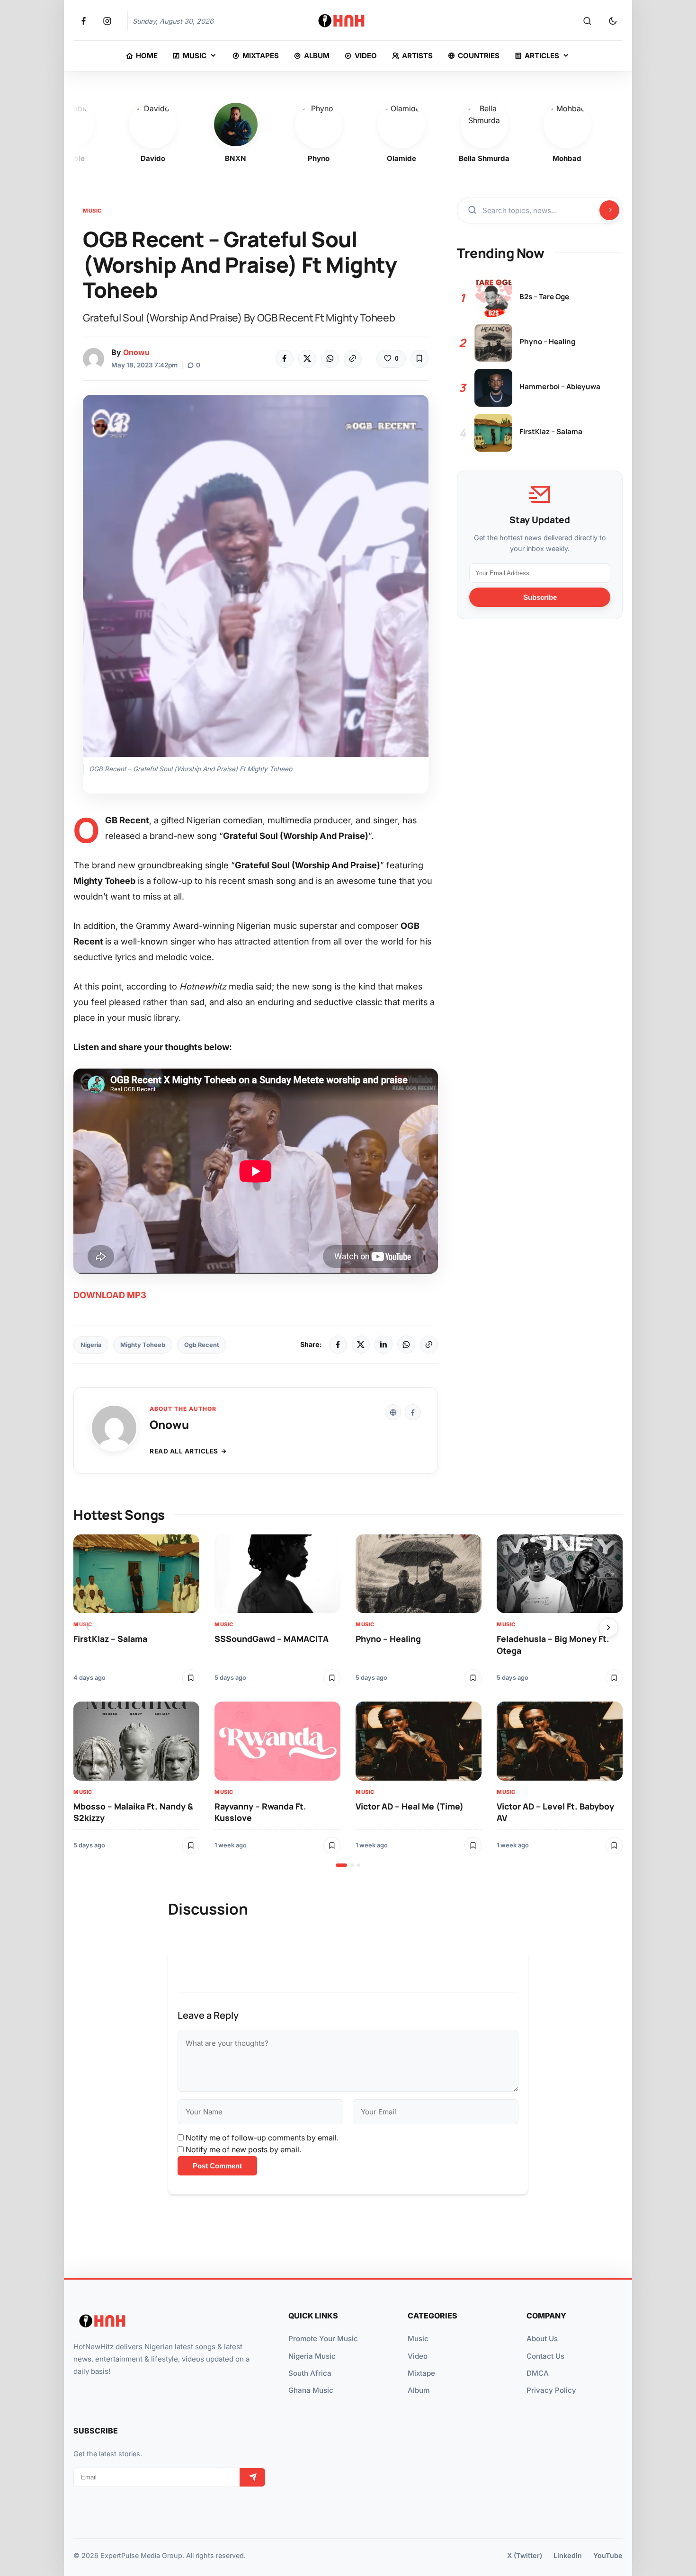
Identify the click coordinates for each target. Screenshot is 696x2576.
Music (92, 211)
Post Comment (217, 2166)
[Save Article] (419, 359)
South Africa (310, 2373)
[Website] (393, 1412)
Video (418, 2356)
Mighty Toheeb (143, 1345)
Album (419, 2390)
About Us (542, 2339)
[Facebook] (285, 359)
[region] (348, 1701)
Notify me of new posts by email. (243, 2149)
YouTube (608, 2555)
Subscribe (540, 597)
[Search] (587, 21)
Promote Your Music (323, 2339)
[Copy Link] (353, 359)
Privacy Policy (551, 2390)
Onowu (136, 352)
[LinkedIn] (384, 1345)
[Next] (608, 1628)
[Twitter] (307, 359)
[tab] (341, 1865)
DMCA (538, 2373)
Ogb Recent (202, 1345)
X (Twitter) (525, 2555)
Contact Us (545, 2356)
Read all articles (184, 1451)
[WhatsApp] (330, 359)
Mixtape (421, 2373)
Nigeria (91, 1345)
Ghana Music (311, 2390)
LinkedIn (568, 2555)
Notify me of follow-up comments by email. (262, 2138)
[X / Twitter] (361, 1345)
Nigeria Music (312, 2356)
